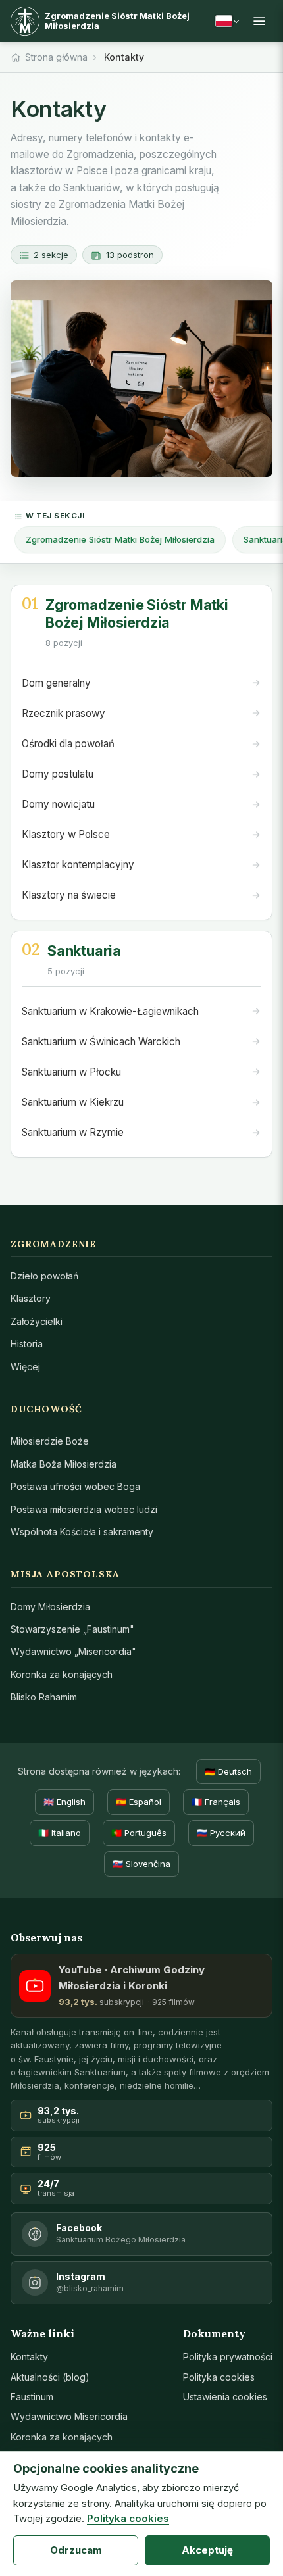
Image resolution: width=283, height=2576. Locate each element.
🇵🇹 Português (139, 1833)
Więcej (25, 1367)
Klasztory (31, 1298)
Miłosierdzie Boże (50, 1441)
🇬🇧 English (64, 1802)
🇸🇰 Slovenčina (141, 1864)
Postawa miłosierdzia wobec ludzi (84, 1509)
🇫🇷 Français (216, 1802)
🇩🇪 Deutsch (228, 1771)
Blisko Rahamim (44, 1697)
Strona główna (56, 57)
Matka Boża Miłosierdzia (64, 1464)
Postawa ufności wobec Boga (75, 1486)
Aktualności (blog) (50, 2377)
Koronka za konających (62, 1674)
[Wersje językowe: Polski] (227, 21)
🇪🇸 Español (139, 1802)
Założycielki (37, 1321)
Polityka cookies (219, 2377)
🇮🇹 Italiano (60, 1833)
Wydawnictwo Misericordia (69, 2416)
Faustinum (32, 2397)
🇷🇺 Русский (221, 1833)
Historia (27, 1344)
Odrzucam (76, 2550)
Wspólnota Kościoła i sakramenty (82, 1532)
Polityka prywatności (228, 2357)
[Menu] (259, 21)
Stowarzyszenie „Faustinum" (72, 1629)
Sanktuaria (84, 951)
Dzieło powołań (44, 1276)
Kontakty (29, 2357)
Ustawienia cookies (225, 2397)
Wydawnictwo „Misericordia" (73, 1651)
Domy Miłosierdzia (50, 1607)
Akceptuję (207, 2550)
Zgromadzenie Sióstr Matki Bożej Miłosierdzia (120, 539)
